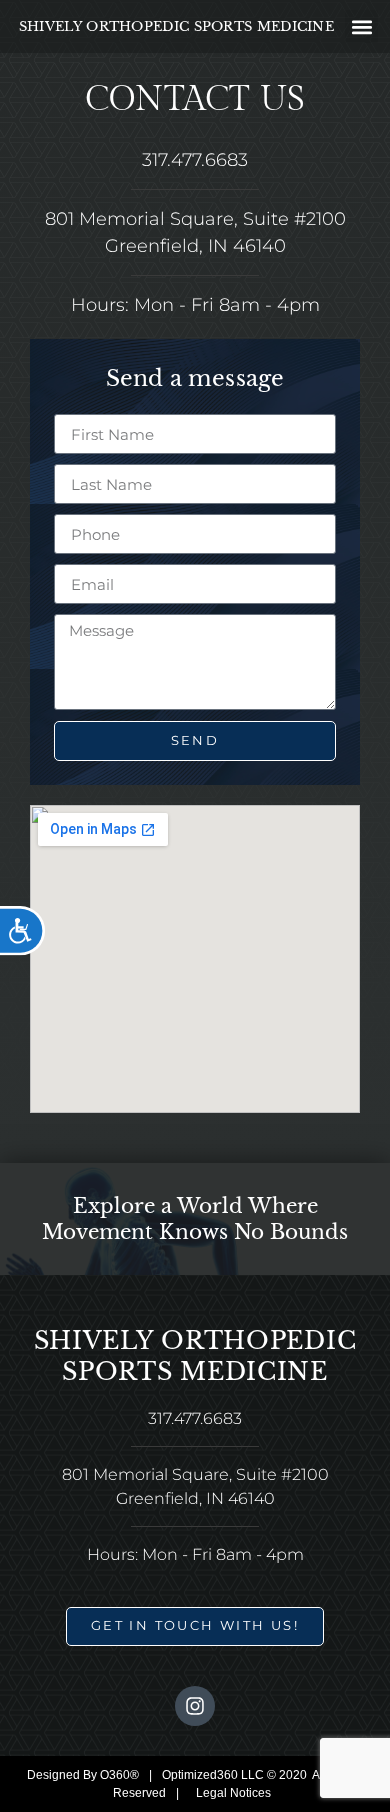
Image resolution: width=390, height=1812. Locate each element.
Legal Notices (233, 1793)
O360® (119, 1775)
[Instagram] (195, 1706)
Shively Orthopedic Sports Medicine (176, 26)
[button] (361, 26)
